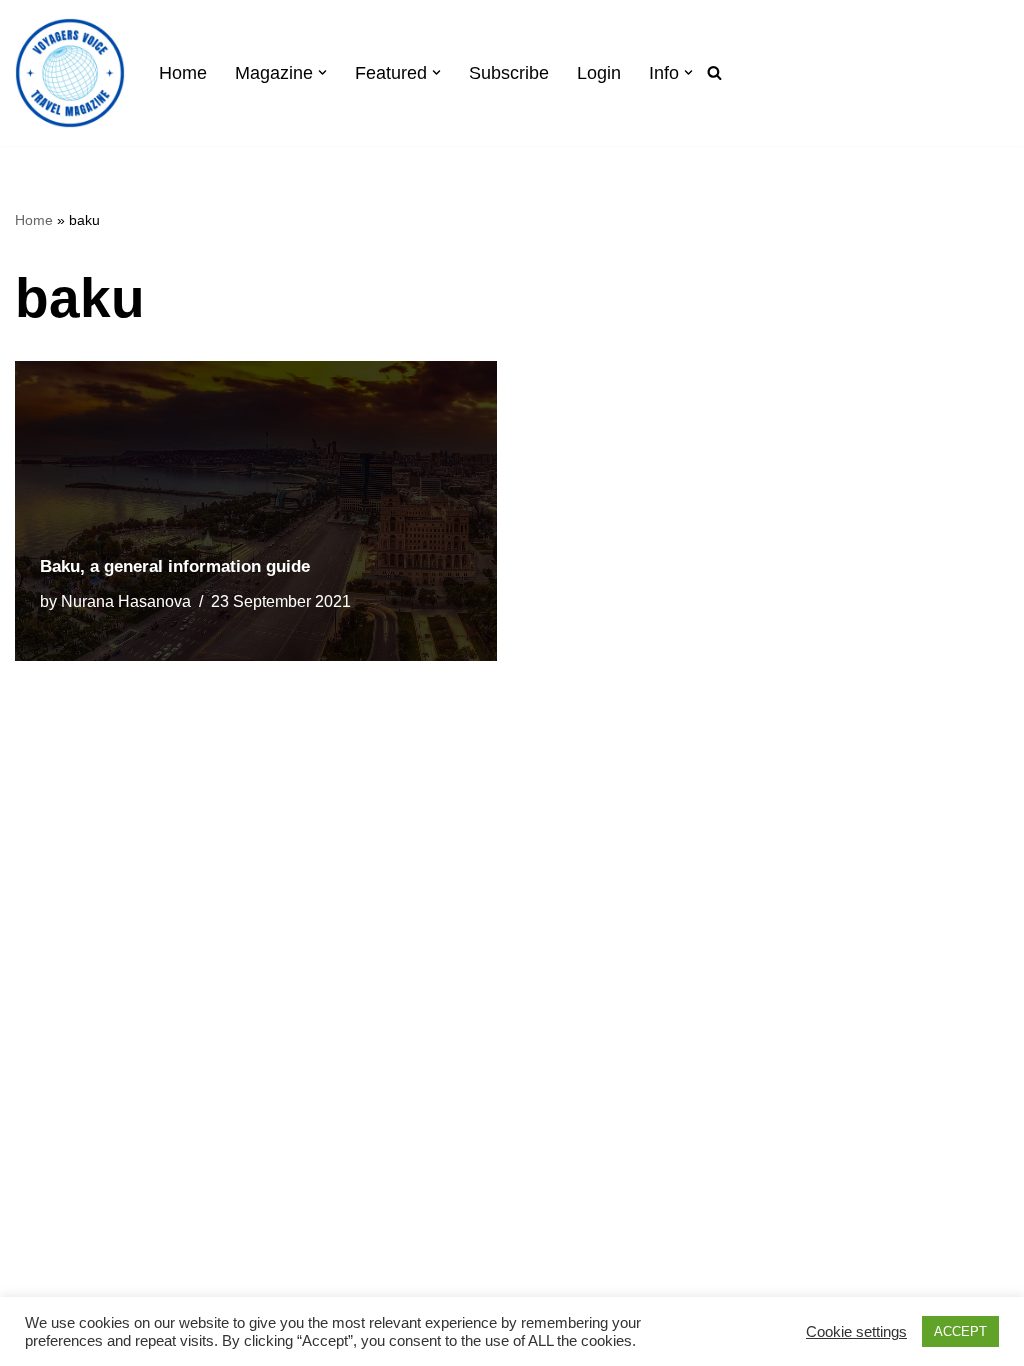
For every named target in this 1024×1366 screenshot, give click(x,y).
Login (599, 73)
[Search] (714, 72)
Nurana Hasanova (126, 601)
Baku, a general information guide (175, 566)
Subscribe (509, 73)
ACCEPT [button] (960, 1331)
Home (183, 73)
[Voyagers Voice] (70, 73)
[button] (322, 72)
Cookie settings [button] (856, 1332)
